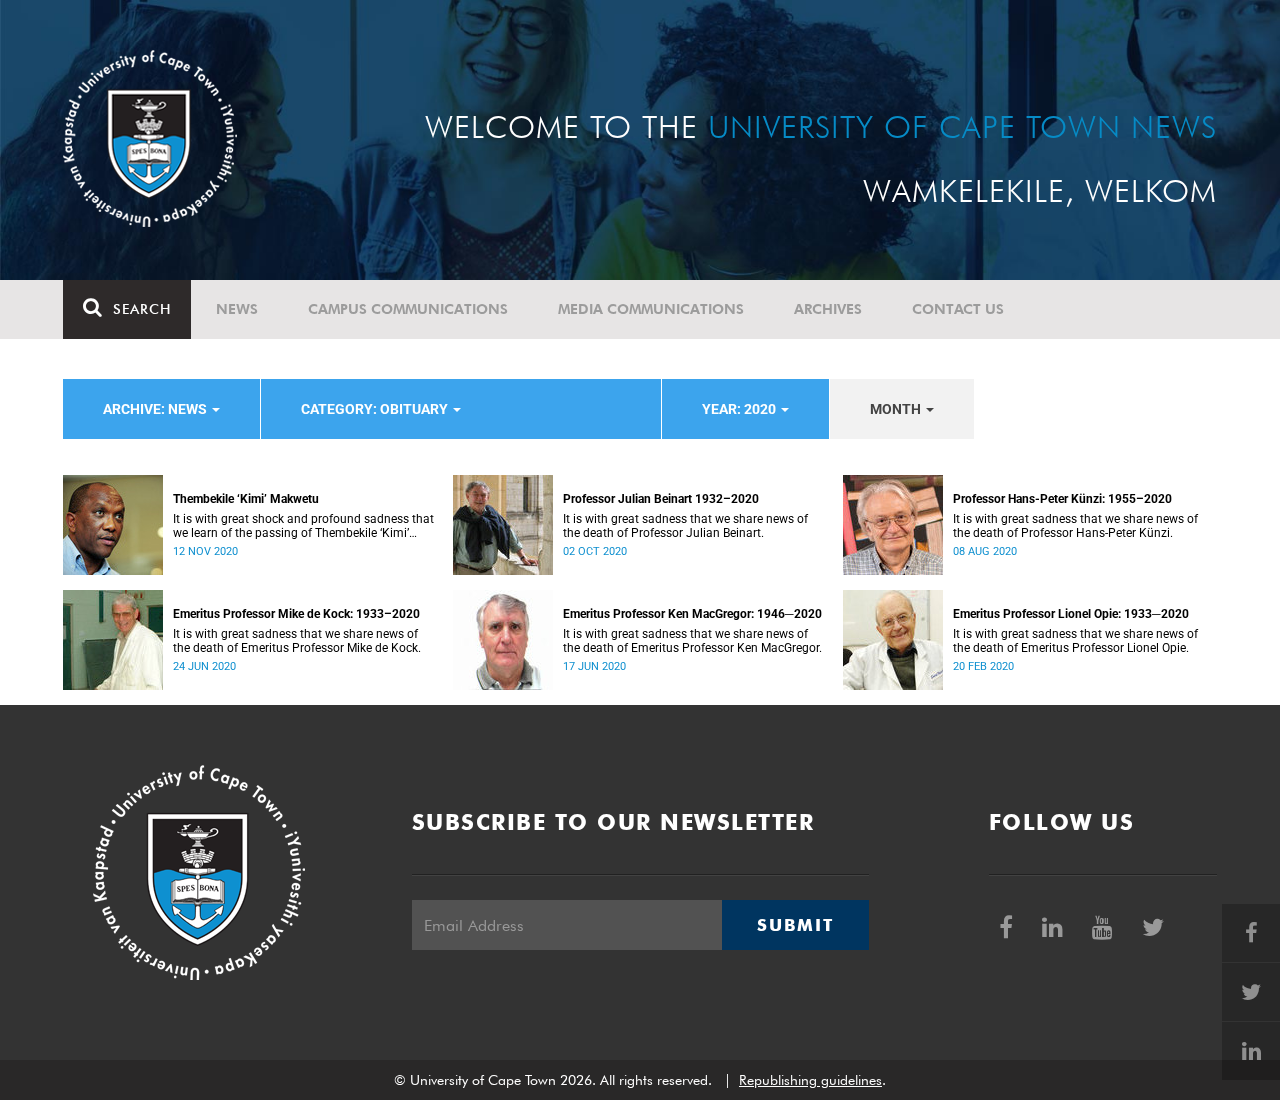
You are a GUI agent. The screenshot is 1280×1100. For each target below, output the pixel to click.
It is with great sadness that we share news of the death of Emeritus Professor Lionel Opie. (1075, 641)
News (237, 309)
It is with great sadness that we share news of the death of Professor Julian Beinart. (685, 526)
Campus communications (408, 309)
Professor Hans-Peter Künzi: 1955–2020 (1062, 499)
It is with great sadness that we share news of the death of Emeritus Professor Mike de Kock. (297, 641)
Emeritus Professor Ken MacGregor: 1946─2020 (692, 614)
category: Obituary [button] (376, 409)
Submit (795, 925)
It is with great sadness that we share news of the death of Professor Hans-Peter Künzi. (1075, 526)
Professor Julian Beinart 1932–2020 (661, 499)
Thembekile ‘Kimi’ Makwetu (246, 499)
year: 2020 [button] (740, 409)
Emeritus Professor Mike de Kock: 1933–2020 (296, 614)
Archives (828, 309)
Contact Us (958, 309)
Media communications (651, 309)
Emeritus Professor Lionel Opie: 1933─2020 (1071, 614)
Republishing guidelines (810, 1080)
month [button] (897, 409)
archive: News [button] (156, 409)
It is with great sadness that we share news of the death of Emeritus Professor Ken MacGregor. (692, 641)
